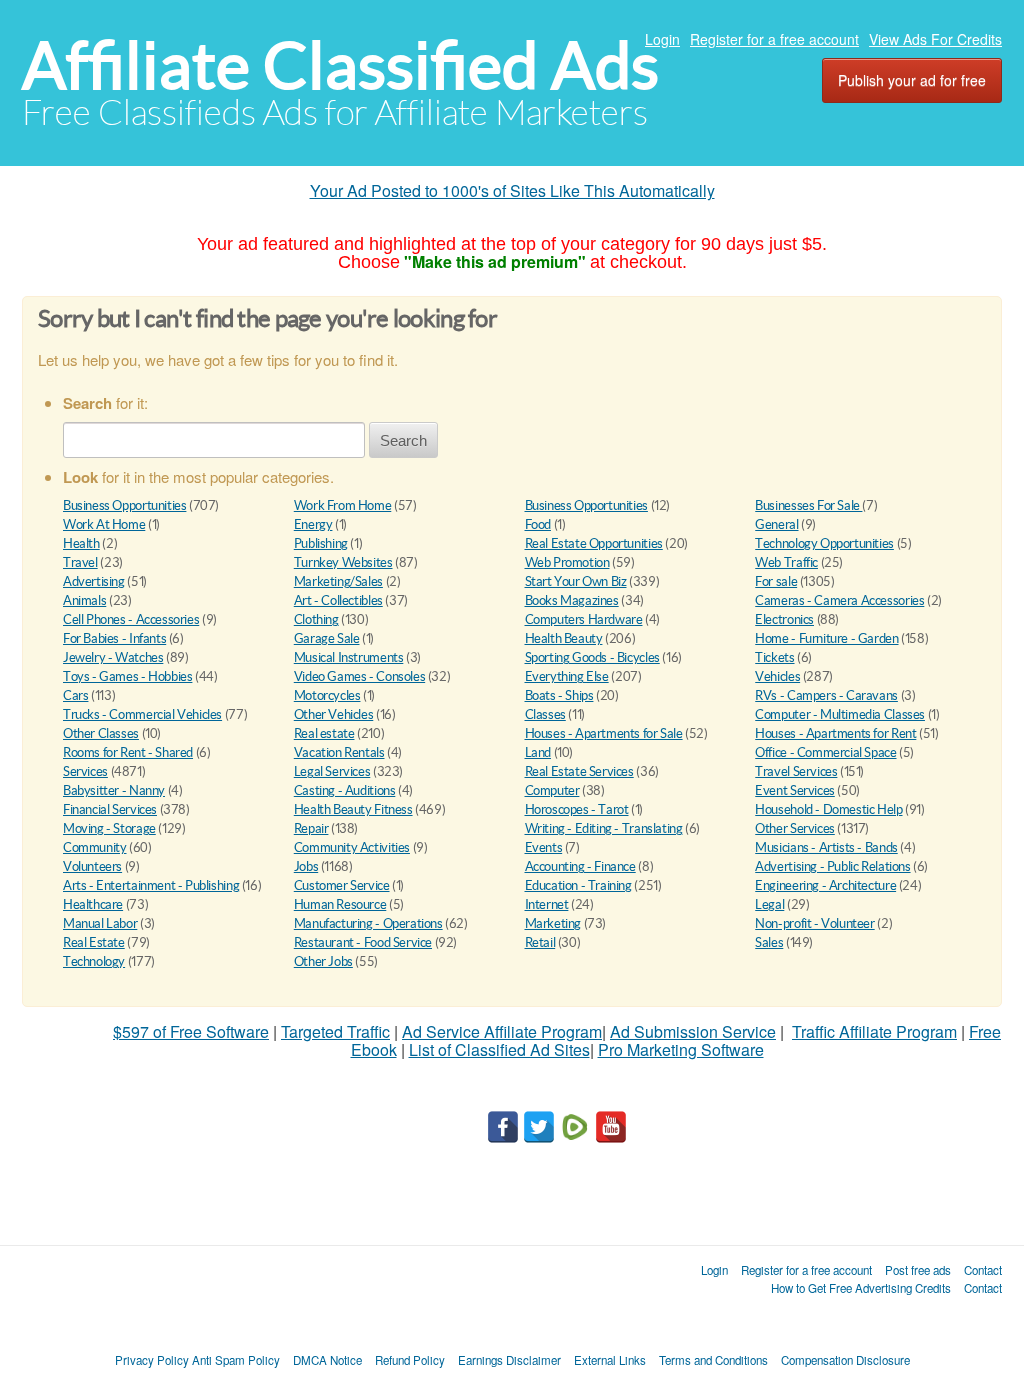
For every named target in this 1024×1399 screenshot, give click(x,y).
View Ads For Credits (935, 39)
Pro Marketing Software (681, 1049)
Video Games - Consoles (359, 676)
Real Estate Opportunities (594, 543)
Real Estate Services (579, 771)
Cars (75, 695)
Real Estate (94, 942)
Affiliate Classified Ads (340, 65)
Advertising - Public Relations (832, 866)
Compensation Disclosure (845, 1360)
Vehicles (777, 676)
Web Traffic (786, 562)
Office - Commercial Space (825, 752)
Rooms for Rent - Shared (128, 752)
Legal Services (332, 771)
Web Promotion (567, 562)
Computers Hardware (584, 619)
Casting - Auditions (345, 790)
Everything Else (567, 676)
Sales (769, 942)
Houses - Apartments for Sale (604, 733)
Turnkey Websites (343, 562)
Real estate (324, 733)
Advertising (94, 581)
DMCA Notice (327, 1360)
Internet (547, 904)
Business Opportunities (124, 505)
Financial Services (110, 809)
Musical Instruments (349, 657)
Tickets (774, 657)
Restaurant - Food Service (363, 942)
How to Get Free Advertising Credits (861, 1288)
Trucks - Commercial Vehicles (142, 714)
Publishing (321, 543)
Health (81, 543)
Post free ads (918, 1270)
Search (403, 440)
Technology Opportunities (824, 543)
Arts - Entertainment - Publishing (151, 885)
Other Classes (101, 733)
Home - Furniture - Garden (826, 638)
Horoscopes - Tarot (577, 809)
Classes (545, 714)
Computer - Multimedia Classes (840, 714)
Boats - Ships (559, 695)
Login (662, 39)
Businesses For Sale (808, 505)
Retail (540, 942)
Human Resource (340, 904)
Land (538, 752)
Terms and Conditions (713, 1360)
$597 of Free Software (191, 1031)
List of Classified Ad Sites (499, 1049)
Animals (84, 600)
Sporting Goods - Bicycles (592, 657)
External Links (610, 1360)
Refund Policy (410, 1360)
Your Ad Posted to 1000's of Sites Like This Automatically (512, 190)
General (776, 524)
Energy (313, 524)
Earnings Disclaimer (509, 1360)
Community (95, 847)
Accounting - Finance (580, 866)
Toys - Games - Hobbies (127, 676)
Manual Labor (100, 923)
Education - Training (578, 885)
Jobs (306, 866)
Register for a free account (774, 39)
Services (85, 771)
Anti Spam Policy (236, 1360)
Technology (94, 961)
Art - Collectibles (338, 600)
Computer (552, 790)
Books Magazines (572, 600)
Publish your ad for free (912, 80)
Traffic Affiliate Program (874, 1031)
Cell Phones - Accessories (131, 619)
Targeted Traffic (335, 1031)
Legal (769, 904)
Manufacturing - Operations (368, 923)
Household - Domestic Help (828, 809)
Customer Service (342, 885)
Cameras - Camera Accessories (839, 600)
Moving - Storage (109, 828)
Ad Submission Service (693, 1031)
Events (544, 847)
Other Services (795, 828)
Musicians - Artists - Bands (826, 847)
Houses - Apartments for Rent (835, 733)
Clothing (316, 619)
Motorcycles (327, 695)
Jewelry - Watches (113, 657)
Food (538, 524)
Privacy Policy (152, 1360)
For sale (776, 581)
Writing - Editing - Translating (604, 828)
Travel (80, 562)
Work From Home (343, 505)
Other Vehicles (334, 714)
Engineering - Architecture (825, 885)
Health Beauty (564, 638)
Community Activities (352, 847)
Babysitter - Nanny (114, 790)
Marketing (553, 923)
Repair (311, 828)
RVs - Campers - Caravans (826, 695)
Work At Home (104, 524)
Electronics (784, 619)
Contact (983, 1270)
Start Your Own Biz (576, 581)
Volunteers (92, 866)
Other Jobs (323, 961)
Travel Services (796, 771)
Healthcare (93, 904)
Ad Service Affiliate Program (502, 1031)
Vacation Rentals (339, 752)
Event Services (795, 790)
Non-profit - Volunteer (814, 923)
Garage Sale (327, 638)
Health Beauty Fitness (353, 809)
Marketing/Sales (338, 581)
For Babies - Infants (114, 638)
